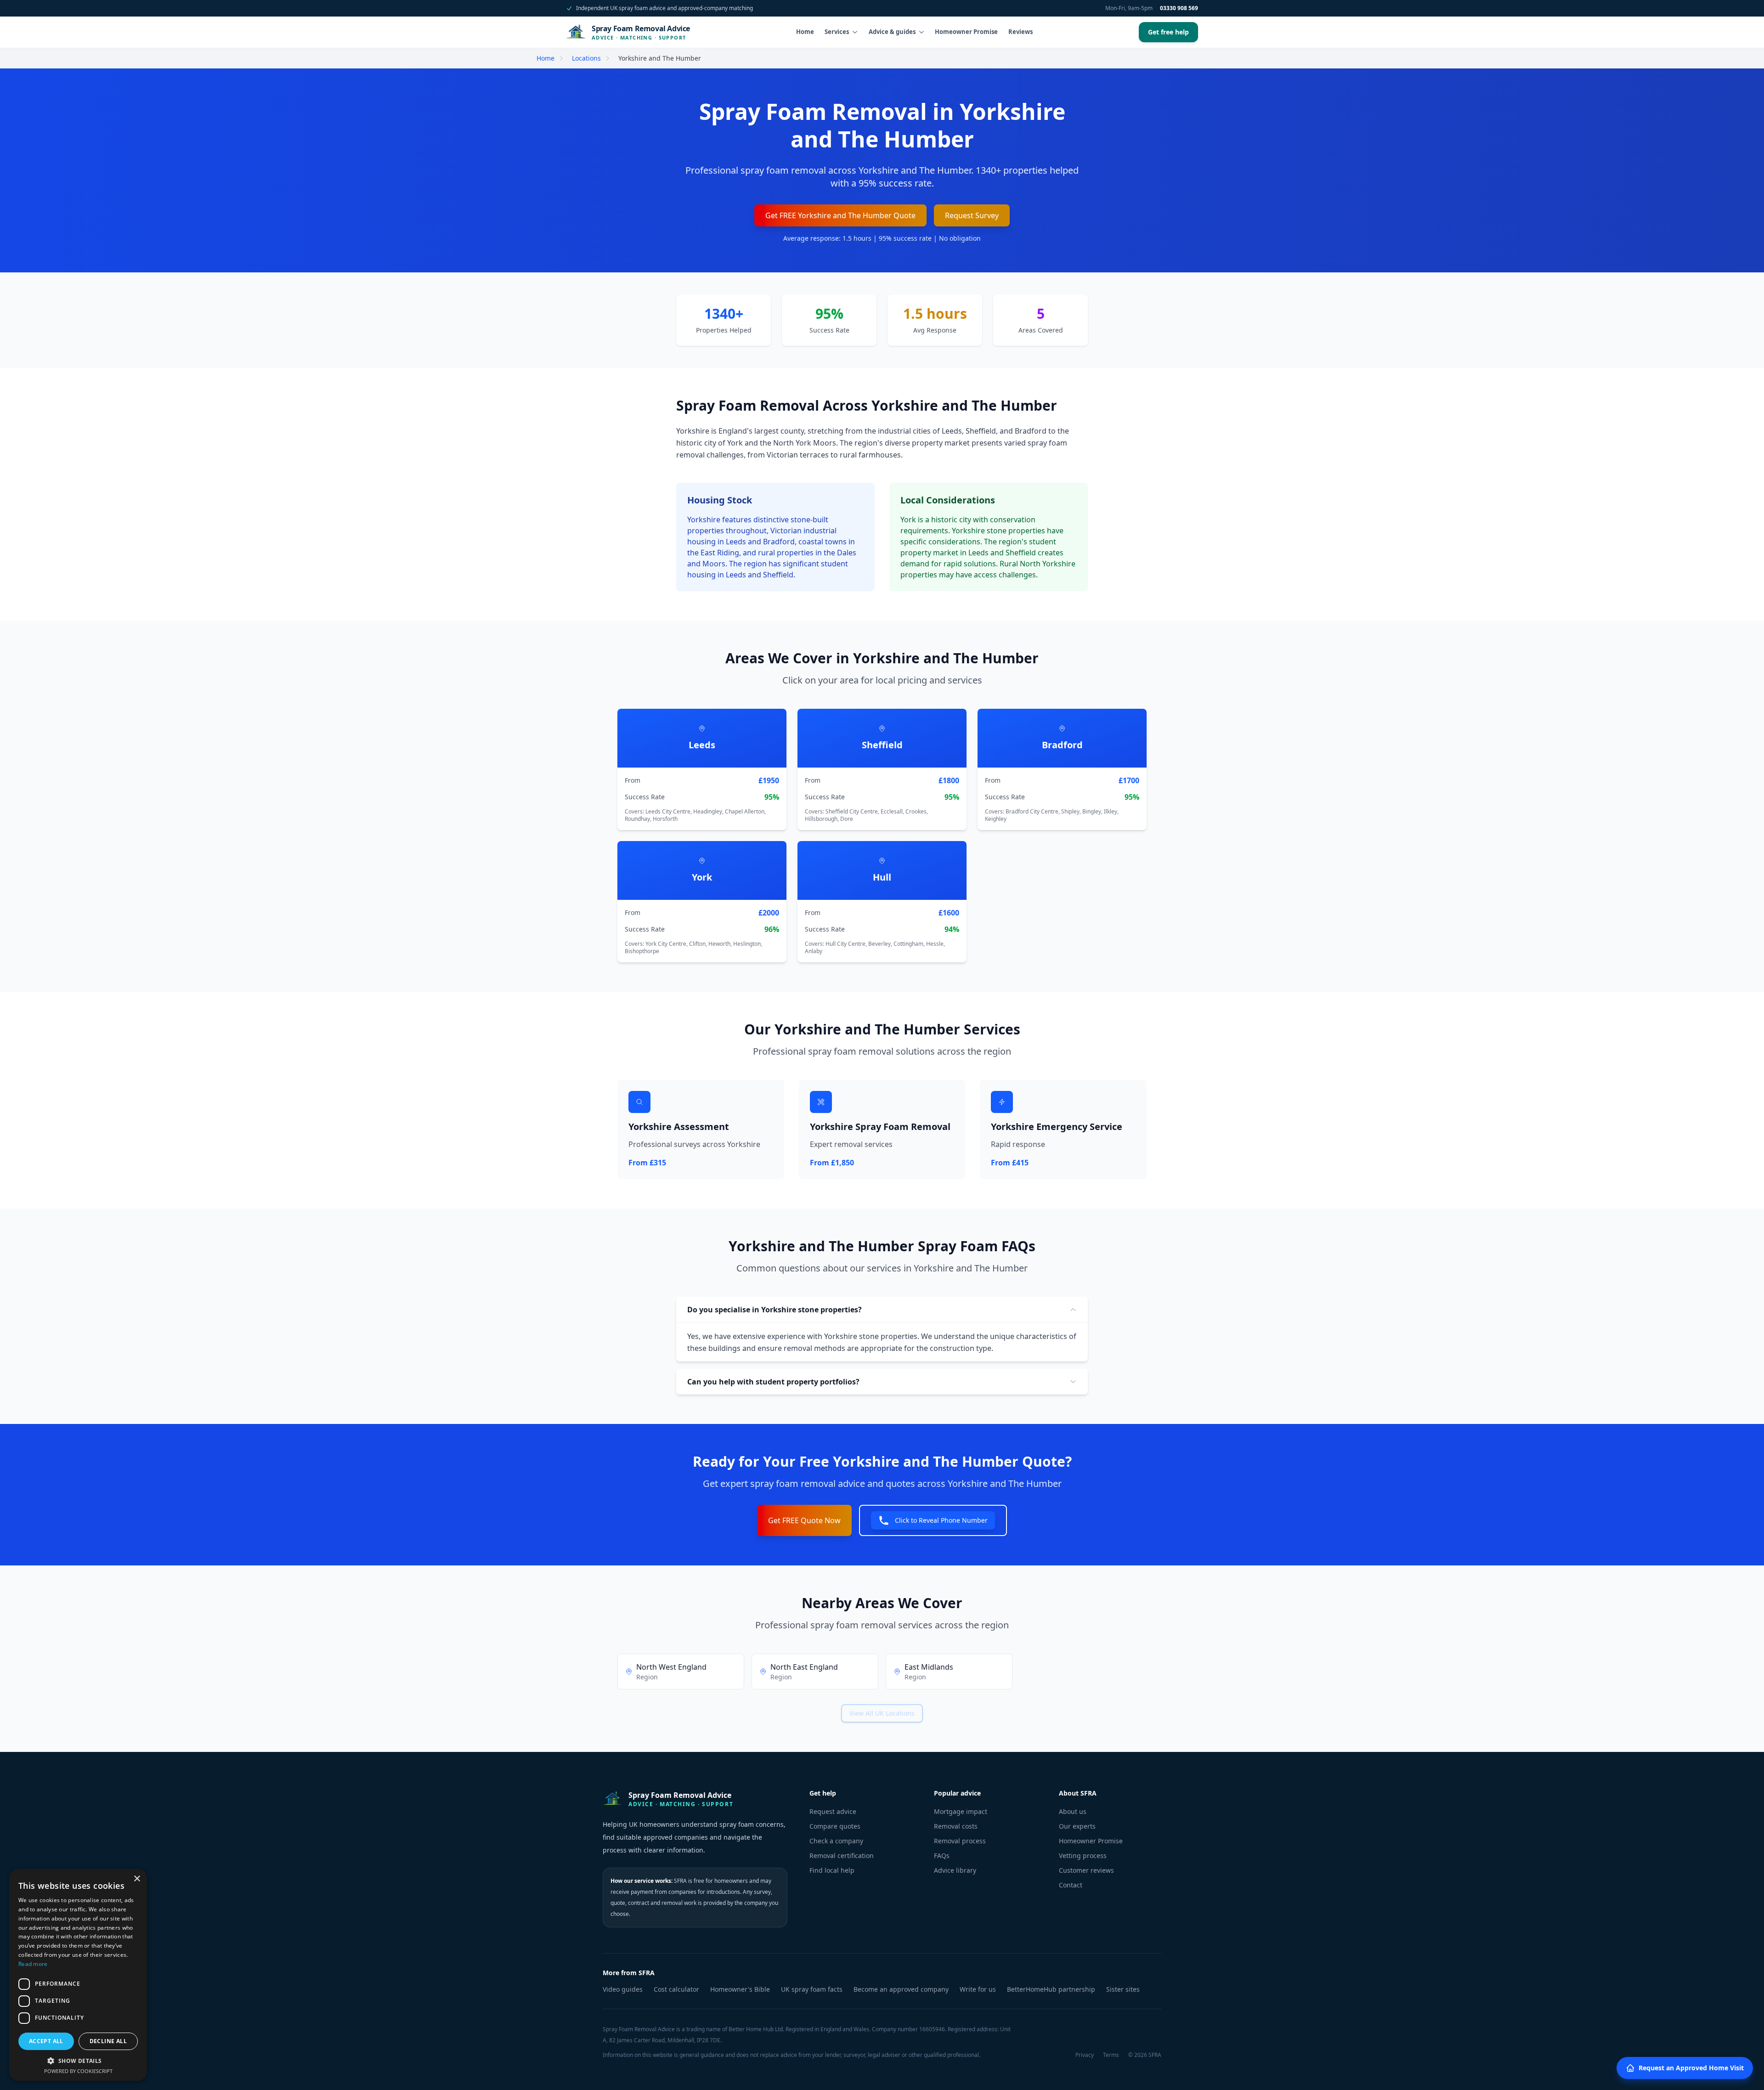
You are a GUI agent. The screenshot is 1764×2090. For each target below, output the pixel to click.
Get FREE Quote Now (804, 1520)
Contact (1071, 1885)
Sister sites (1123, 1989)
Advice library (955, 1870)
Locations (586, 58)
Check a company (836, 1841)
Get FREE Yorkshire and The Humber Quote (840, 215)
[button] (78, 2061)
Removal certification (842, 1856)
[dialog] (78, 1975)
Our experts (1077, 1826)
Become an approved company (901, 1989)
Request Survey (972, 215)
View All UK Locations (882, 1713)
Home (805, 32)
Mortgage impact (961, 1811)
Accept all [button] (46, 2041)
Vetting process (1083, 1856)
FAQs (942, 1856)
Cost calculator (676, 1989)
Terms (1111, 2055)
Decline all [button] (108, 2041)
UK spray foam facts (812, 1989)
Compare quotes (835, 1826)
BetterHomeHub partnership (1051, 1989)
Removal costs (956, 1826)
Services (837, 32)
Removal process (960, 1841)
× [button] (137, 1879)
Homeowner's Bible (740, 1989)
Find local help (832, 1870)
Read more (33, 1964)
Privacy (1085, 2055)
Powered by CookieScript (78, 2071)
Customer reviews (1086, 1870)
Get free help (1168, 32)
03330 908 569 (1179, 8)
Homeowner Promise (966, 32)
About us (1073, 1811)
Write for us (978, 1989)
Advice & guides (892, 32)
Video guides (623, 1989)
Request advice (833, 1811)
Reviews (1021, 32)
